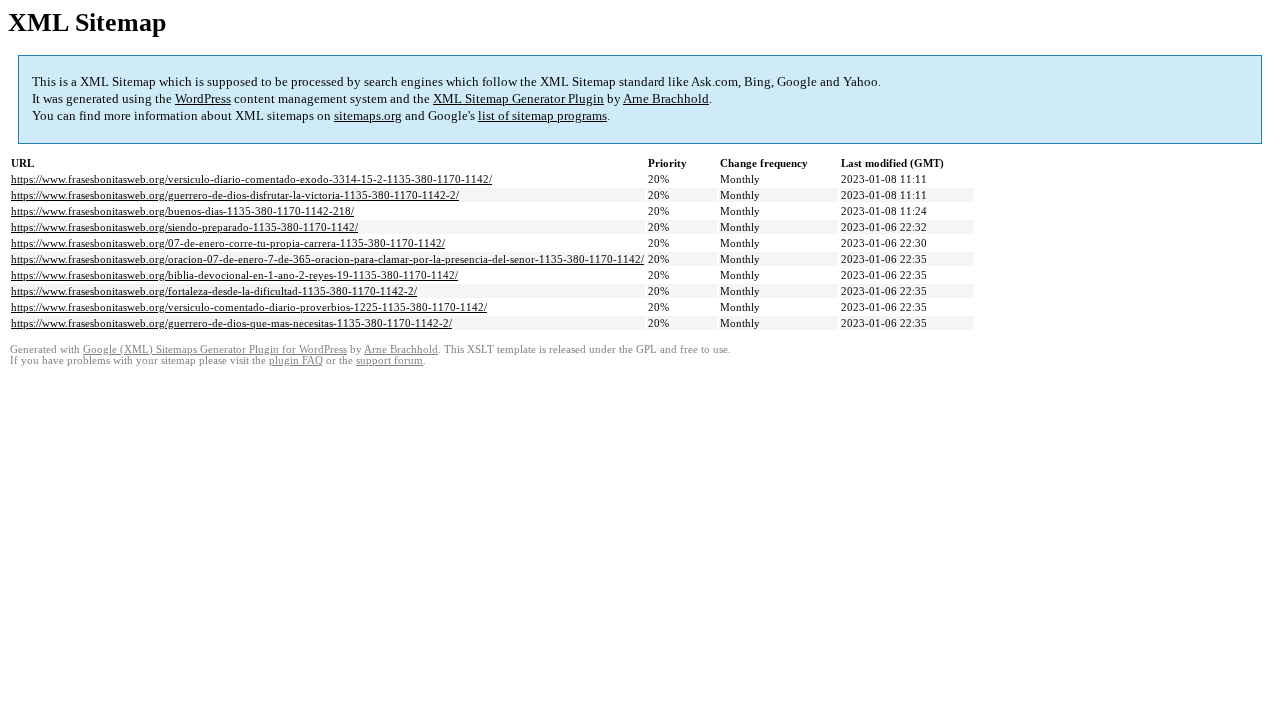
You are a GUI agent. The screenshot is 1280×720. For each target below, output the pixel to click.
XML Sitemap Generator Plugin (518, 98)
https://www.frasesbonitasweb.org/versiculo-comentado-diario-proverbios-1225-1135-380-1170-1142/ (249, 307)
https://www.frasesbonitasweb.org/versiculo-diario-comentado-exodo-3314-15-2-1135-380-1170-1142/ (251, 179)
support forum (389, 360)
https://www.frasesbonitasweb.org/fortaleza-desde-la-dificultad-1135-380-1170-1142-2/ (214, 291)
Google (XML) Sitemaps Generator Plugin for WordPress (215, 349)
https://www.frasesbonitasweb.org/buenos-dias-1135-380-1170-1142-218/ (182, 211)
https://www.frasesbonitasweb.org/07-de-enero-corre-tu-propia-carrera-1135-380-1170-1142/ (228, 243)
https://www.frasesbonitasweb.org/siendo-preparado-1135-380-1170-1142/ (184, 227)
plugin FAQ (296, 360)
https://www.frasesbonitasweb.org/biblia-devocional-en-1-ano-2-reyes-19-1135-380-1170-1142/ (234, 275)
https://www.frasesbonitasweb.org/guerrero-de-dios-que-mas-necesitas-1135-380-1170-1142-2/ (231, 323)
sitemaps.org (368, 115)
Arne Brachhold (666, 98)
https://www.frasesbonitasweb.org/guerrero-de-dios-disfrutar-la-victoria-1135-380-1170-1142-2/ (235, 195)
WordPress (203, 98)
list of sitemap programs (542, 115)
